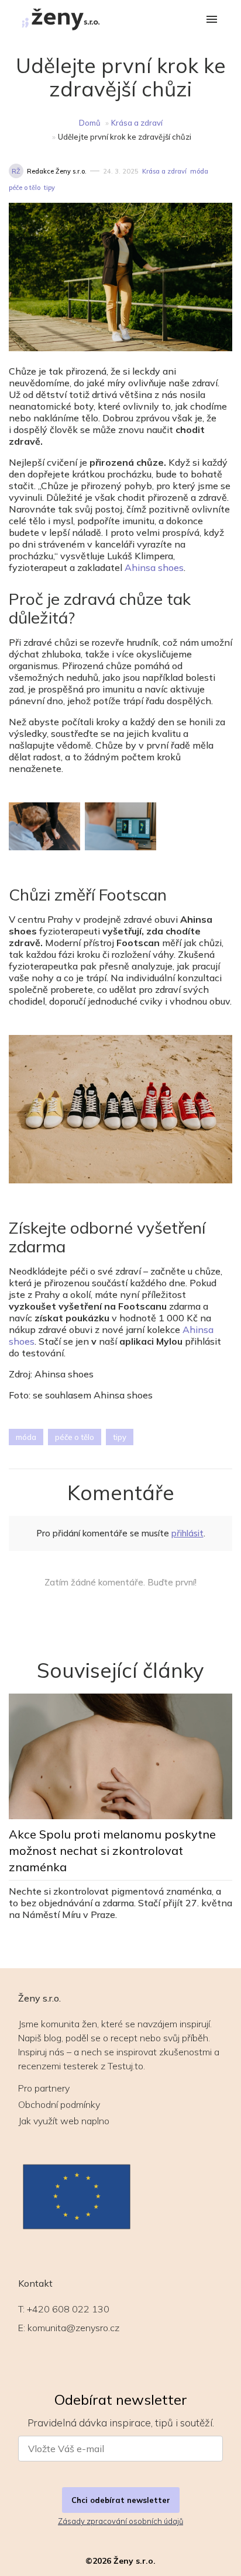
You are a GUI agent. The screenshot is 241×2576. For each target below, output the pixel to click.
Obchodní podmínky (59, 2104)
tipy (49, 188)
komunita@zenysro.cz (73, 2328)
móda (199, 171)
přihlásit (187, 1533)
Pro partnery (44, 2088)
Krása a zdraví (137, 123)
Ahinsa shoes (154, 567)
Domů (90, 123)
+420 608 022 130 (68, 2309)
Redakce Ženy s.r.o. (57, 171)
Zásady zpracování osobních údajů (120, 2521)
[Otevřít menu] (212, 20)
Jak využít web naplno (64, 2121)
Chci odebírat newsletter (121, 2500)
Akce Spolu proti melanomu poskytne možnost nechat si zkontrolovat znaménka (112, 1850)
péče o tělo (25, 188)
